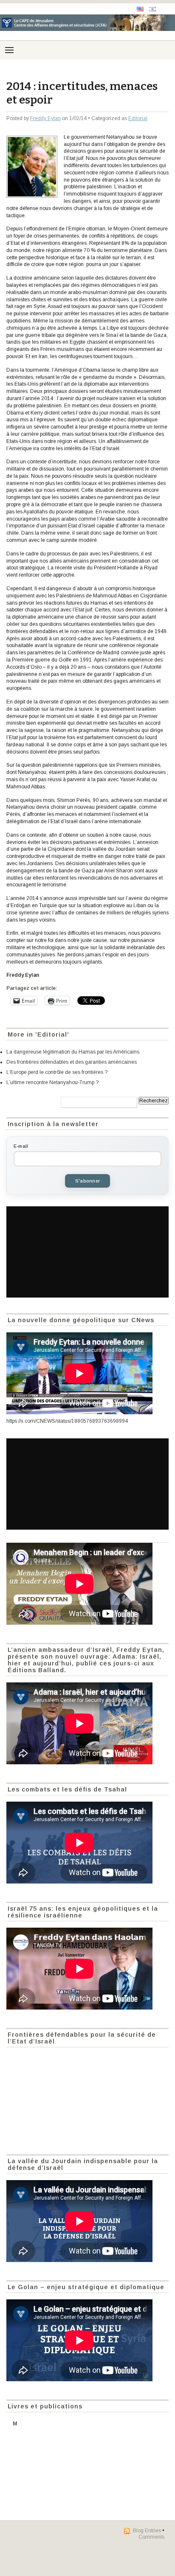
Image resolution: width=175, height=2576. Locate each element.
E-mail (21, 1146)
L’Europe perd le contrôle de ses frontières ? (57, 1072)
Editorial (138, 118)
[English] (140, 9)
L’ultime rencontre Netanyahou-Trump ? (52, 1082)
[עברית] (152, 9)
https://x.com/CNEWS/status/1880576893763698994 (67, 1421)
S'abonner (87, 1181)
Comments (151, 2537)
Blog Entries (147, 2531)
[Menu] (9, 50)
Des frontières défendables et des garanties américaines (72, 1062)
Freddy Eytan (45, 118)
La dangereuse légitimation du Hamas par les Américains (73, 1052)
